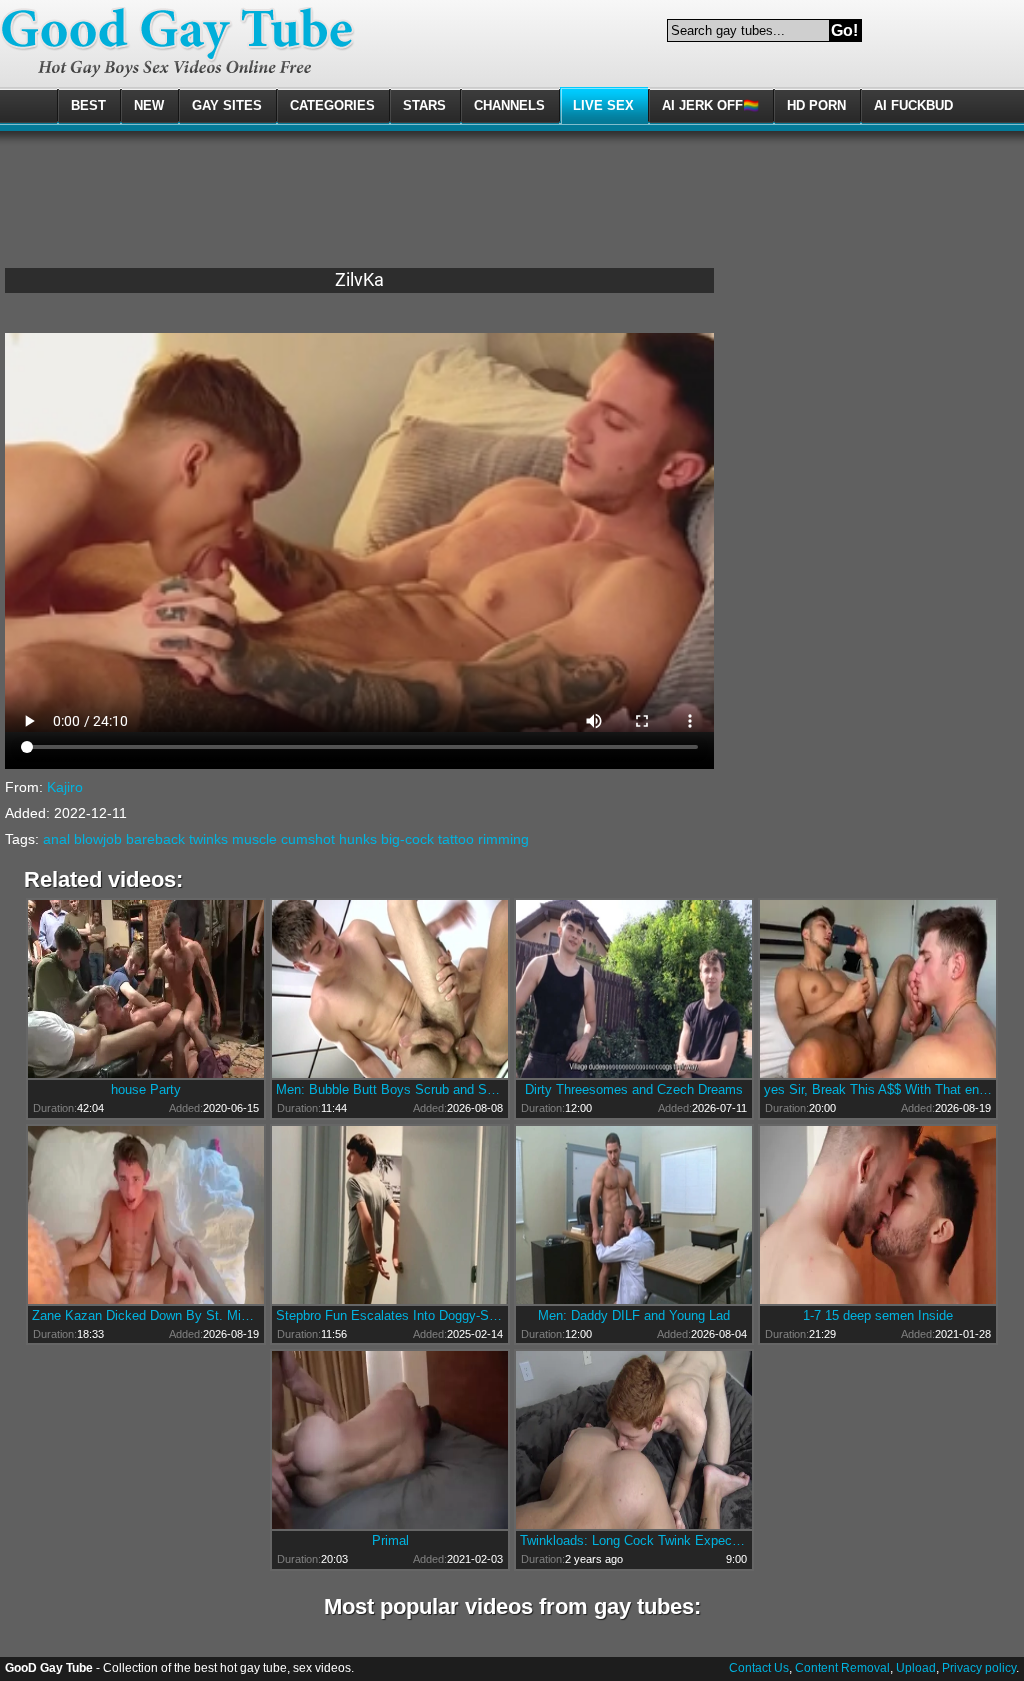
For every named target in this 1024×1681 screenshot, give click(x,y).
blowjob (98, 839)
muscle (254, 839)
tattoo (456, 839)
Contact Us (759, 1668)
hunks (358, 839)
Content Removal (842, 1668)
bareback (155, 839)
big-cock (407, 839)
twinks (208, 839)
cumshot (308, 839)
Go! (844, 30)
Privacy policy (979, 1668)
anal (56, 839)
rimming (503, 839)
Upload (916, 1668)
